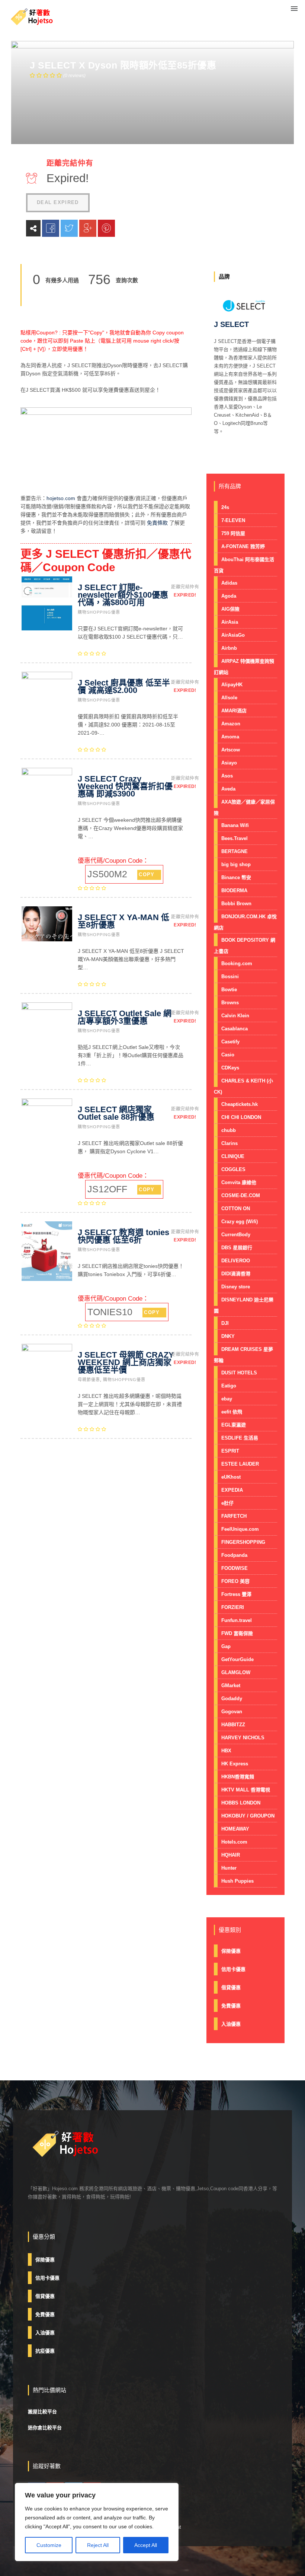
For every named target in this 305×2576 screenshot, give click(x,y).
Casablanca (235, 1029)
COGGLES (233, 1169)
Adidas (229, 583)
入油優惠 (231, 2024)
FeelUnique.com (240, 1529)
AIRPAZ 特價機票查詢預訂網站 (244, 667)
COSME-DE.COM (241, 1195)
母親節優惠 (89, 1380)
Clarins (229, 1143)
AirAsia (230, 622)
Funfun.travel (237, 1620)
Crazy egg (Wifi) (240, 1222)
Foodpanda (234, 1555)
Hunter (229, 1868)
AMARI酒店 (234, 711)
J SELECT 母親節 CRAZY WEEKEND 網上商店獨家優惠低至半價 (126, 1362)
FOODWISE (235, 1568)
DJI (225, 1323)
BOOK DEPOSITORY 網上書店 (245, 946)
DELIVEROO (236, 1261)
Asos (227, 776)
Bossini (230, 977)
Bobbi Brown (236, 904)
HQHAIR (231, 1855)
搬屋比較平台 (42, 2412)
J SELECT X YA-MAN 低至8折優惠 (123, 921)
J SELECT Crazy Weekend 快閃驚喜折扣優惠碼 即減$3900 (125, 786)
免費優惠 (231, 2006)
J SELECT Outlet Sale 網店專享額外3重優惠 (125, 1017)
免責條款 (157, 523)
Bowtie (229, 990)
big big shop (236, 864)
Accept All (146, 2545)
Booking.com (237, 963)
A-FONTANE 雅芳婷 (243, 546)
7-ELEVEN (233, 520)
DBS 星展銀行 (237, 1248)
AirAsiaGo (233, 635)
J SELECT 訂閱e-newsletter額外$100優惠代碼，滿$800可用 (123, 595)
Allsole (229, 698)
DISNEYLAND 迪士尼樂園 (244, 1305)
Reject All (98, 2545)
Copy (147, 874)
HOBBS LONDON (241, 1803)
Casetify (230, 1042)
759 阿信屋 (233, 533)
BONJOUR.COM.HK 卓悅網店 (245, 922)
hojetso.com (61, 498)
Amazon (231, 724)
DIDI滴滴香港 (236, 1274)
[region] (97, 2522)
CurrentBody (236, 1235)
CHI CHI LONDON (241, 1117)
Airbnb (229, 648)
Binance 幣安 (236, 877)
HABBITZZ (233, 1725)
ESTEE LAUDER (240, 1464)
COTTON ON (236, 1209)
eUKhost (231, 1477)
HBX (226, 1751)
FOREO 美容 (235, 1581)
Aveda (228, 789)
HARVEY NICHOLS (243, 1738)
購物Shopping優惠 (99, 612)
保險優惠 (231, 1951)
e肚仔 (227, 1503)
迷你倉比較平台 (45, 2428)
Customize (49, 2545)
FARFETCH (234, 1516)
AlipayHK (232, 685)
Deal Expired (58, 202)
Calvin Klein (235, 1016)
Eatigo (229, 1386)
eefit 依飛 (232, 1412)
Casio (228, 1055)
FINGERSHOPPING (243, 1542)
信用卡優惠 (233, 1969)
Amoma (230, 737)
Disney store (236, 1287)
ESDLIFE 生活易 (240, 1438)
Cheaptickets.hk (240, 1104)
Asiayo (229, 763)
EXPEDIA (232, 1490)
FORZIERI (233, 1607)
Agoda (229, 596)
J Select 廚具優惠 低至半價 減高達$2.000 (124, 686)
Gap (226, 1646)
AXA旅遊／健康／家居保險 (244, 807)
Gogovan (232, 1712)
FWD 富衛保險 (237, 1633)
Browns (230, 1003)
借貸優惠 (231, 1987)
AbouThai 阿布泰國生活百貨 (244, 565)
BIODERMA (234, 891)
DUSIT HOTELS (239, 1373)
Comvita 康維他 (239, 1182)
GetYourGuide (237, 1659)
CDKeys (230, 1068)
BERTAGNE (235, 851)
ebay (227, 1399)
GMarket (231, 1685)
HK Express (235, 1764)
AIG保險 (230, 609)
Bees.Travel (235, 838)
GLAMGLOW (236, 1672)
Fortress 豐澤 (236, 1594)
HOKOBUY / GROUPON (248, 1816)
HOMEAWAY (235, 1829)
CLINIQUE (233, 1156)
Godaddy (232, 1699)
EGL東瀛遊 (234, 1425)
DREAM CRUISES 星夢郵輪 (243, 1355)
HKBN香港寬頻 (238, 1777)
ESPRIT (230, 1451)
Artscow (231, 750)
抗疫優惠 (45, 2351)
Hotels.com (234, 1842)
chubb (229, 1130)
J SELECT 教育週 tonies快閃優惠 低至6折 (123, 1236)
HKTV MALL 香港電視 (246, 1790)
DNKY (228, 1336)
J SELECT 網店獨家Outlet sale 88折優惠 (116, 1113)
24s (225, 507)
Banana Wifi (235, 825)
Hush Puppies (237, 1881)
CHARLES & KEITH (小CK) (243, 1086)
